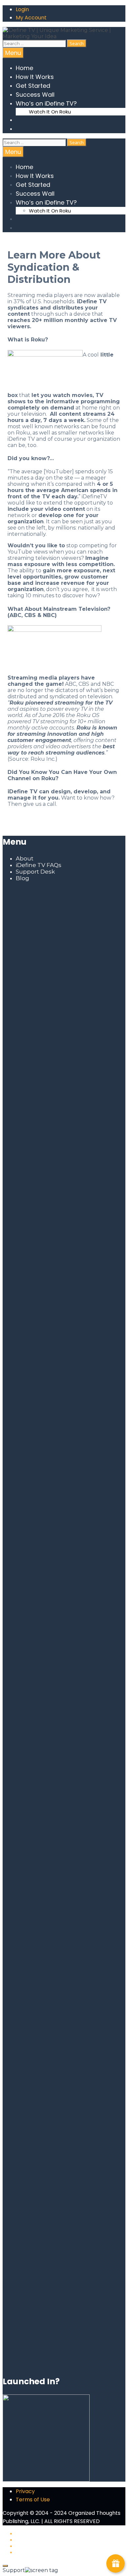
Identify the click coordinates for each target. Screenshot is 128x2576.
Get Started (33, 86)
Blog (22, 878)
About (25, 858)
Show (116, 2564)
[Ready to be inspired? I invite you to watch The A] (22, 1144)
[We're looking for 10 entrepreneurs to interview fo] (64, 960)
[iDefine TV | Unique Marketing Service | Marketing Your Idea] (64, 36)
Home (24, 68)
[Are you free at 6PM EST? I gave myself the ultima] (106, 1217)
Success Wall (35, 95)
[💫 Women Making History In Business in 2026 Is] (64, 1953)
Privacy (25, 2491)
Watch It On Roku (50, 112)
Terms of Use (33, 2500)
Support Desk (35, 872)
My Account (31, 18)
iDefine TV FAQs (39, 865)
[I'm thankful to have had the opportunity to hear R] (106, 1661)
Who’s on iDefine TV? (46, 103)
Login (22, 9)
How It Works (35, 77)
